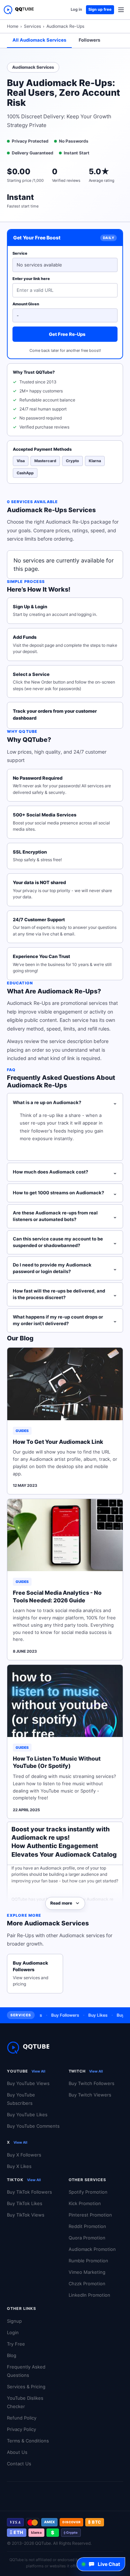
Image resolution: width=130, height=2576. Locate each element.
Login (13, 2332)
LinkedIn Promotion (89, 2295)
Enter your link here (31, 279)
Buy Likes (90, 2015)
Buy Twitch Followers (92, 2083)
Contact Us (19, 2464)
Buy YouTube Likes (27, 2115)
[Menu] (121, 10)
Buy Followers (57, 2015)
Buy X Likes (19, 2166)
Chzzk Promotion (87, 2283)
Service (20, 253)
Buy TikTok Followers (29, 2192)
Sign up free (100, 9)
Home (13, 26)
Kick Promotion (85, 2203)
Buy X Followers (24, 2155)
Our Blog (20, 1338)
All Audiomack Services (39, 40)
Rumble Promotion (88, 2261)
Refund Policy (22, 2418)
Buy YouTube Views (28, 2083)
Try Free (16, 2344)
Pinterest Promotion (90, 2215)
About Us (17, 2452)
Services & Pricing (26, 2387)
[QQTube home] (19, 10)
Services (32, 26)
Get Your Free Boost (37, 238)
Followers (89, 40)
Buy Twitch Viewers (90, 2095)
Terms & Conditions (28, 2441)
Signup (14, 2321)
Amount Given (26, 304)
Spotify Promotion (88, 2192)
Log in (76, 9)
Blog (12, 2355)
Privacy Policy (21, 2429)
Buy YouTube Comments (33, 2126)
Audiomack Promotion (92, 2249)
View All (38, 2071)
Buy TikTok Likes (25, 2203)
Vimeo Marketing (87, 2272)
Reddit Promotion (87, 2226)
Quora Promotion (87, 2238)
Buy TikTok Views (26, 2215)
